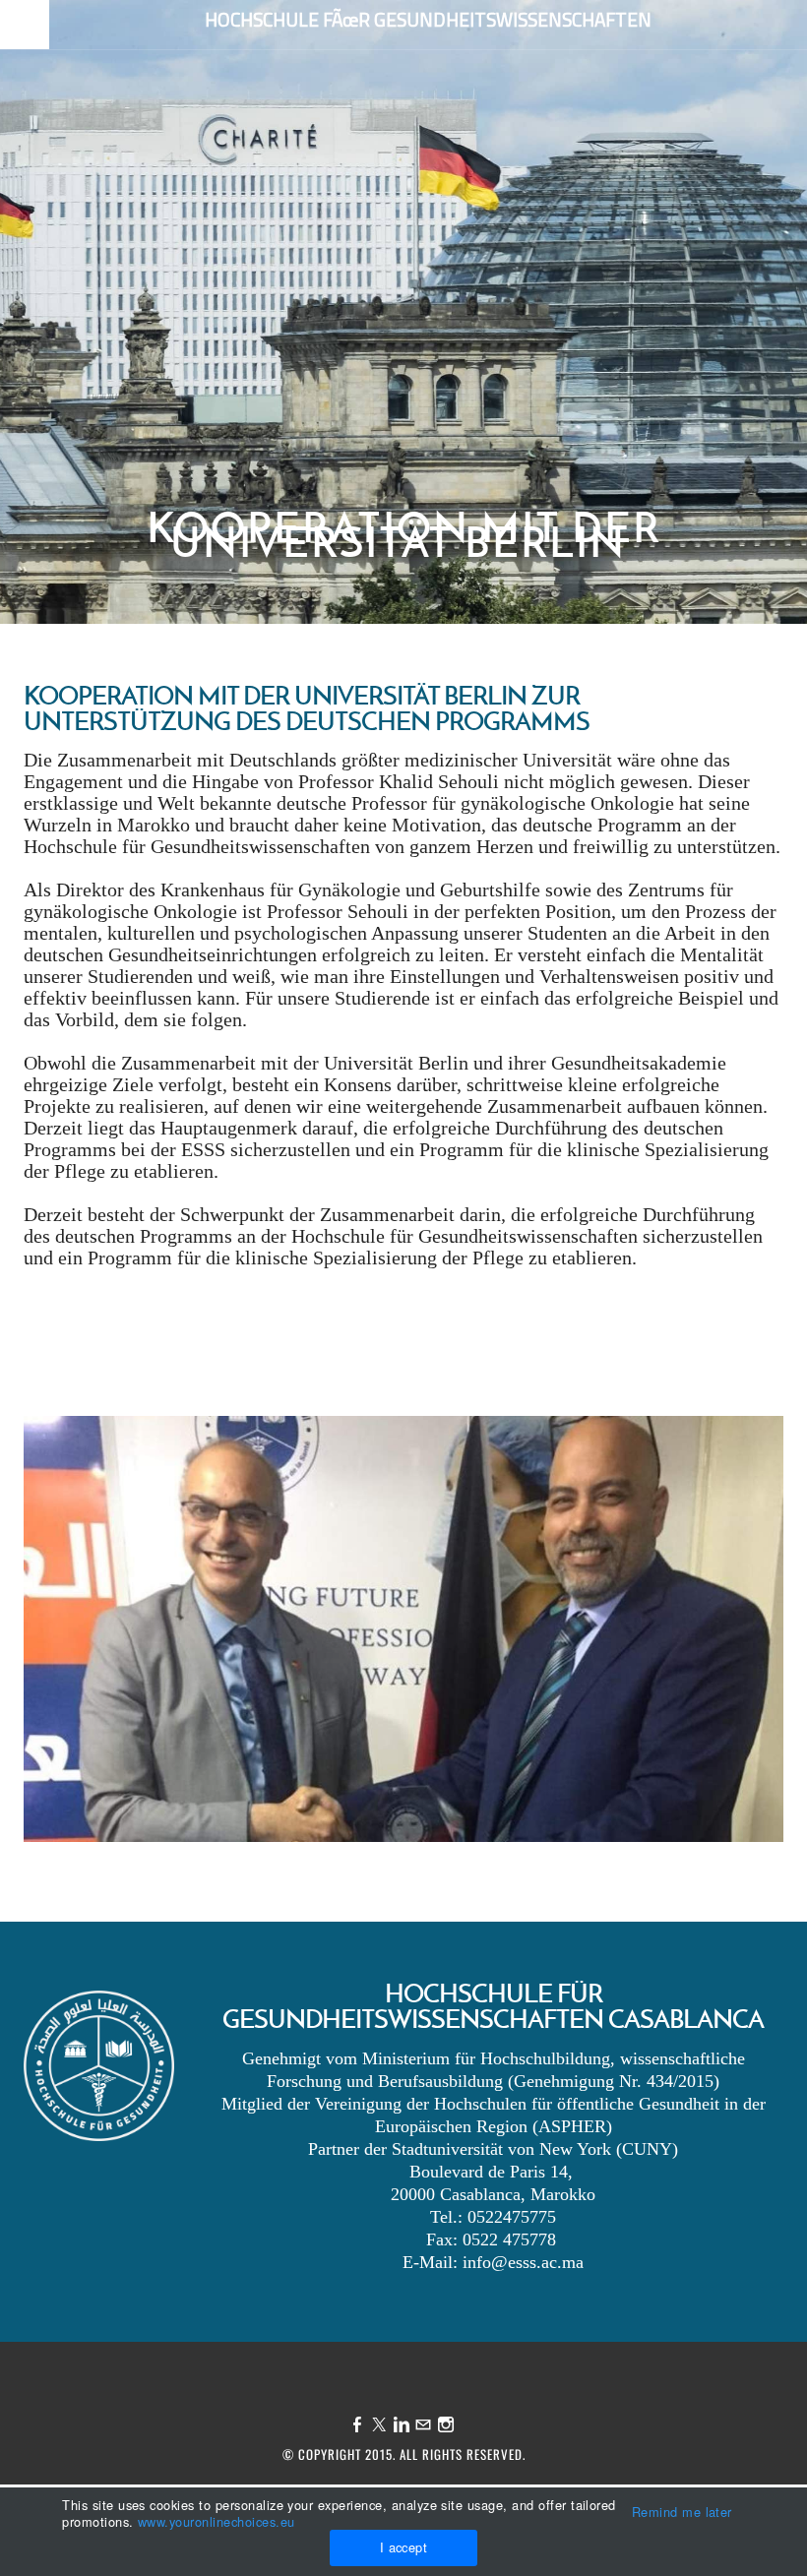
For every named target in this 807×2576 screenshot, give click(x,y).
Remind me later (682, 2512)
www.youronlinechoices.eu (217, 2521)
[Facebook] (357, 2425)
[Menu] (25, 27)
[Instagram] (446, 2425)
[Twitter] (379, 2425)
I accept (404, 2547)
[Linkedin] (402, 2425)
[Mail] (423, 2425)
